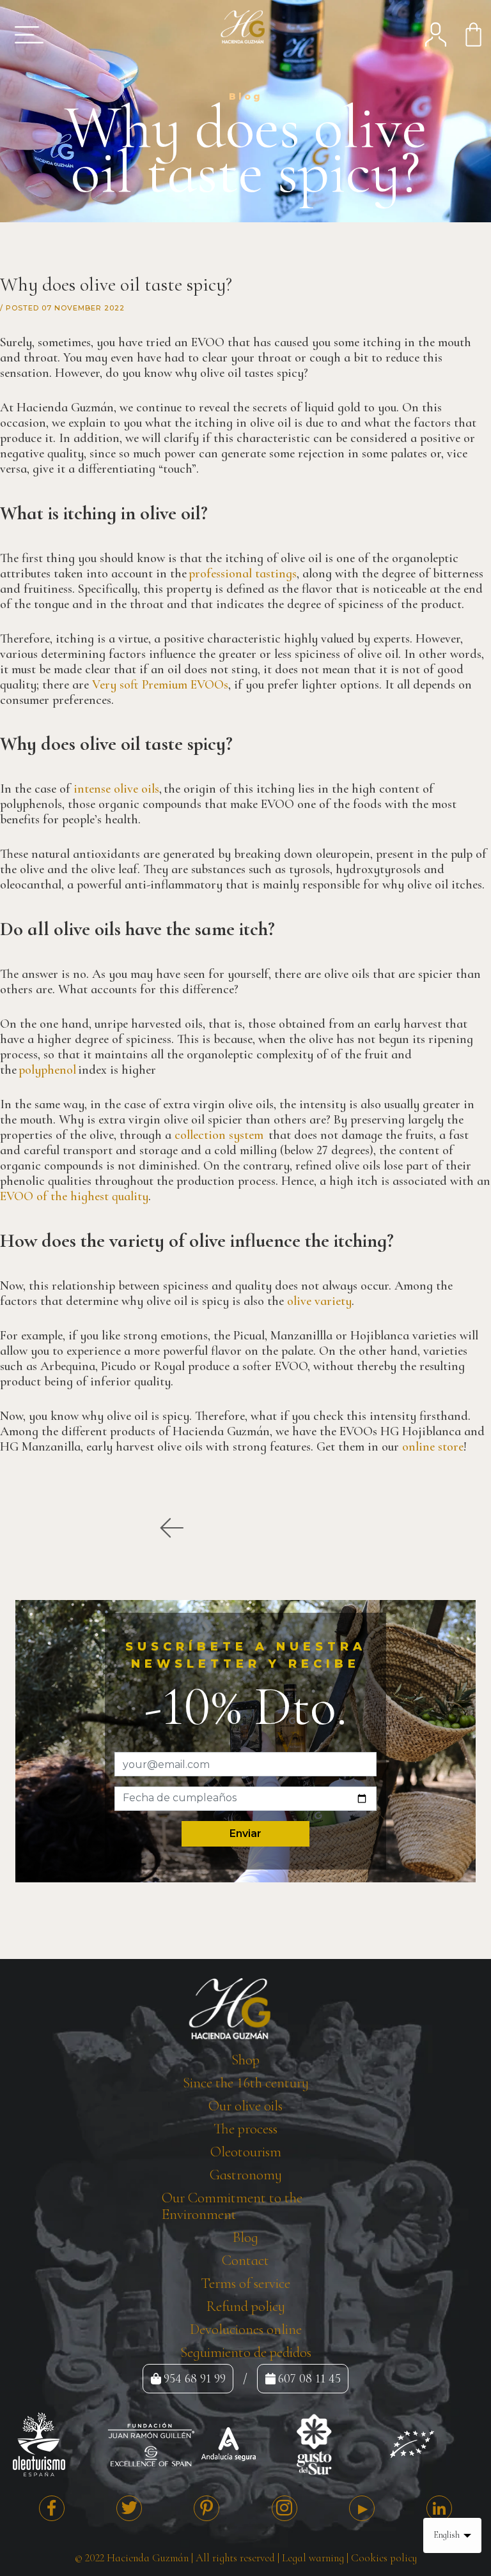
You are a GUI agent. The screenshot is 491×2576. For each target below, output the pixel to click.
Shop (245, 2060)
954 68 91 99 (195, 2379)
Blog (245, 2237)
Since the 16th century (246, 2083)
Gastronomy (246, 2175)
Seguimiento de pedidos (246, 2352)
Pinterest (207, 2508)
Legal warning (313, 2558)
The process (245, 2129)
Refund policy (246, 2306)
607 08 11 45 (309, 2379)
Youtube (362, 2508)
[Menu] (25, 34)
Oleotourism (246, 2152)
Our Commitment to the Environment (232, 2206)
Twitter (129, 2508)
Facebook (52, 2508)
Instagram (284, 2508)
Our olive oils (245, 2106)
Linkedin (439, 2508)
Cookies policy (384, 2558)
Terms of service (245, 2283)
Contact (245, 2260)
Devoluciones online (246, 2329)
